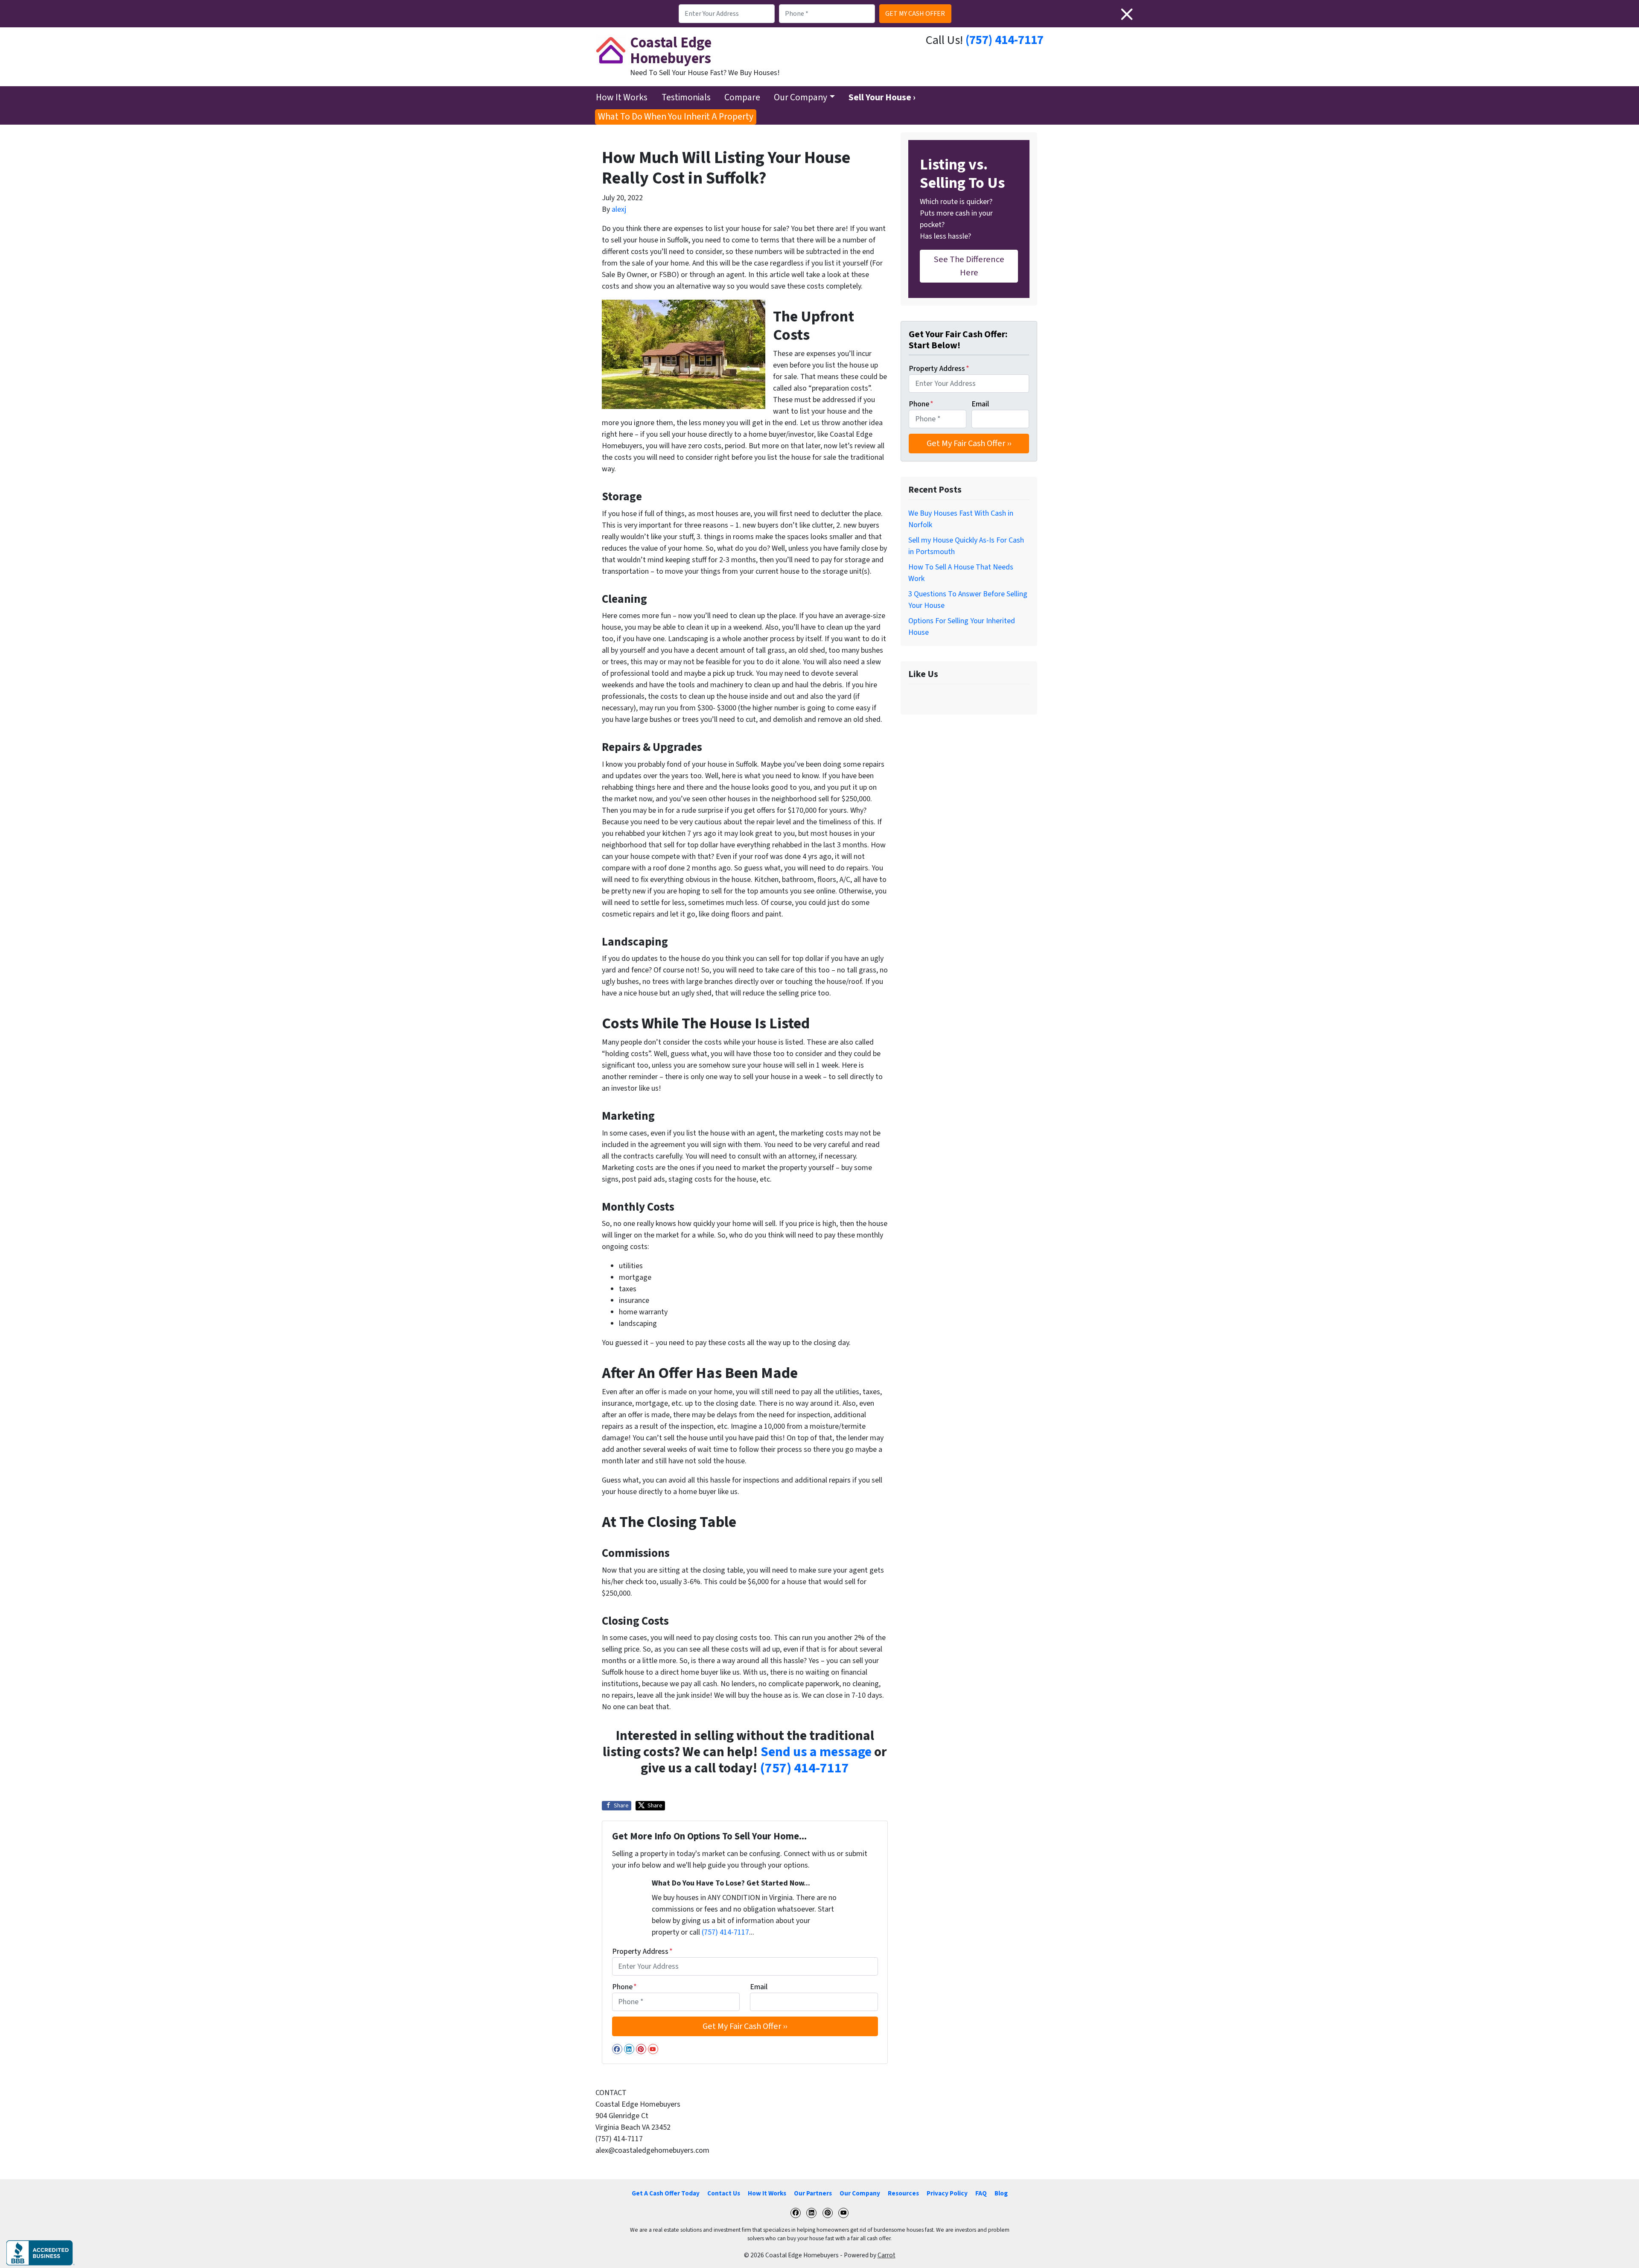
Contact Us (724, 2193)
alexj (619, 209)
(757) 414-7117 (1005, 40)
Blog (1001, 2193)
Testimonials (686, 98)
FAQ (981, 2193)
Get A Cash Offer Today (666, 2193)
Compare (742, 98)
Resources (903, 2193)
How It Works (622, 98)
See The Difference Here (969, 266)
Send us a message (816, 1752)
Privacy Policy (947, 2193)
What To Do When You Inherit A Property (676, 117)
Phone (624, 1987)
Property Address (642, 1951)
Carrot (887, 2255)
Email (759, 1987)
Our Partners (813, 2193)
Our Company (801, 98)
